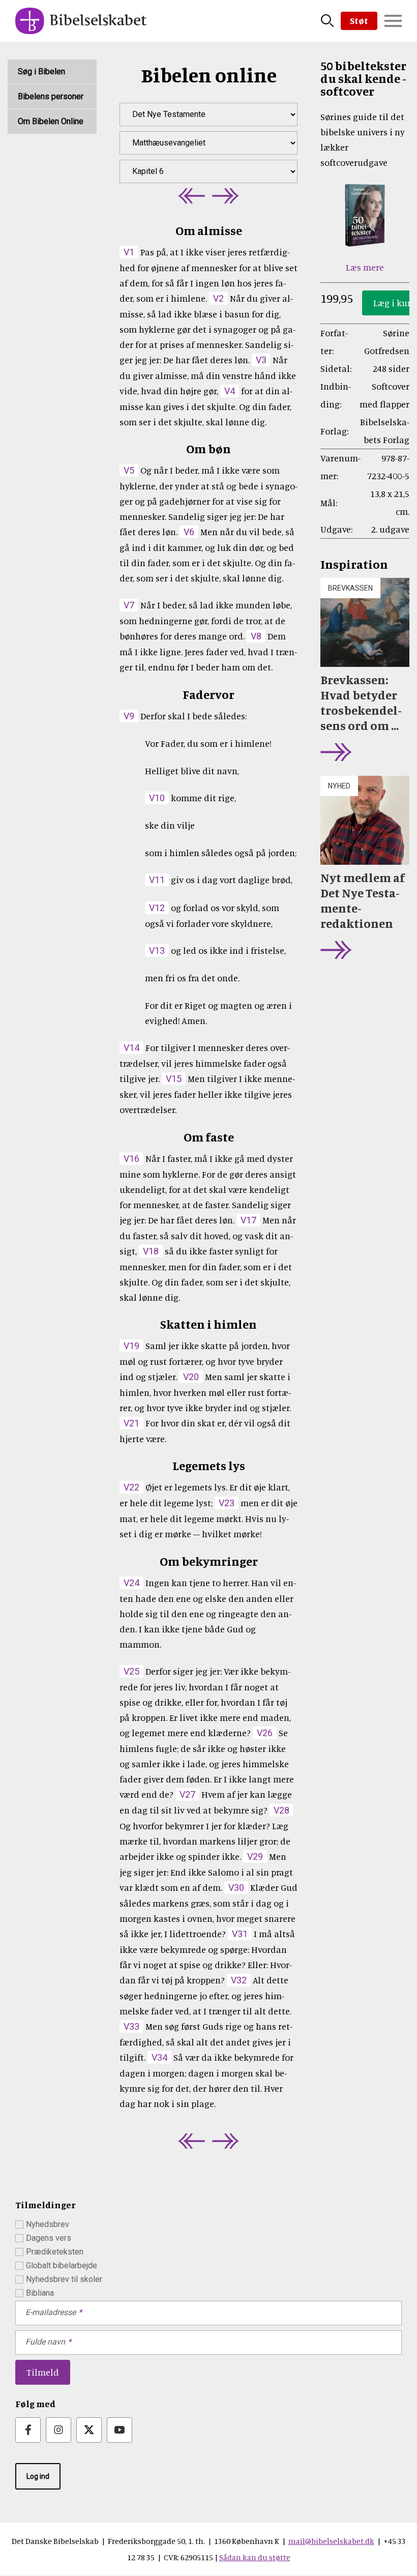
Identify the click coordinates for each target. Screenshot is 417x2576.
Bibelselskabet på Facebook (28, 2430)
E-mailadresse (51, 2312)
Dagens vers (49, 2238)
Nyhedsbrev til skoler (64, 2279)
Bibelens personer (51, 96)
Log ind (38, 2476)
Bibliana (40, 2293)
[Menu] (393, 21)
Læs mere (365, 267)
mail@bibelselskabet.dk (331, 2541)
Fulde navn (45, 2342)
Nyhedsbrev (48, 2224)
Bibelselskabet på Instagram (58, 2430)
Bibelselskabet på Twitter (89, 2430)
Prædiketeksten (55, 2252)
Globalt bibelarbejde (62, 2265)
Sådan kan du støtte (255, 2557)
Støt (359, 20)
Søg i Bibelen (41, 71)
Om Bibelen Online (51, 121)
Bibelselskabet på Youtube (120, 2430)
